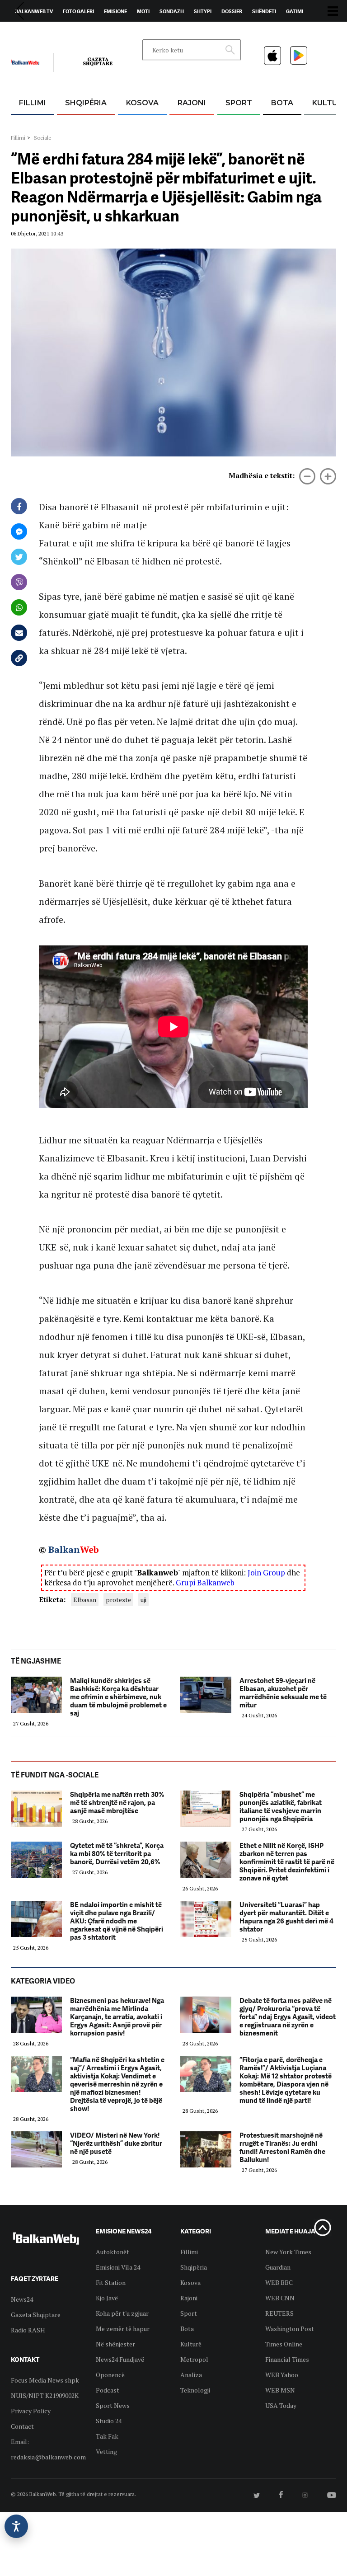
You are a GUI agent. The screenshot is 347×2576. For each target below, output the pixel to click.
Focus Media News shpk (45, 2380)
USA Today (281, 2405)
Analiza (191, 2375)
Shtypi (203, 11)
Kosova (142, 103)
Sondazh (172, 11)
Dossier (232, 11)
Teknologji (195, 2390)
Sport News (113, 2405)
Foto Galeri (78, 11)
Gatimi (295, 11)
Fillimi (33, 103)
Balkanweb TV (34, 11)
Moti (143, 11)
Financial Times (287, 2359)
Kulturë (191, 2344)
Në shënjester (115, 2344)
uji (143, 1600)
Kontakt (95, 32)
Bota (282, 103)
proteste (118, 1600)
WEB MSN (280, 2390)
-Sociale (42, 138)
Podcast (108, 2390)
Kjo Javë (107, 2298)
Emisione (115, 11)
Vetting (106, 2451)
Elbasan (85, 1600)
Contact (22, 2426)
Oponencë (110, 2375)
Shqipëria (86, 103)
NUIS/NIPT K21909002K (45, 2395)
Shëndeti (264, 11)
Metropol (194, 2359)
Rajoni (192, 103)
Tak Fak (107, 2436)
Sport (239, 103)
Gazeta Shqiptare (36, 2315)
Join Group (266, 1572)
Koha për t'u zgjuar (122, 2313)
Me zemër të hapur (123, 2329)
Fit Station (111, 2282)
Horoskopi (29, 32)
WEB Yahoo (282, 2375)
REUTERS (279, 2313)
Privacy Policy (31, 2411)
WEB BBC (279, 2282)
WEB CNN (280, 2298)
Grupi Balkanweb (205, 1582)
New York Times (288, 2252)
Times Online (284, 2344)
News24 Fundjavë (120, 2359)
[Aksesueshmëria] (16, 2526)
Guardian (278, 2267)
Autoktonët (113, 2252)
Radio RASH (28, 2330)
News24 (63, 32)
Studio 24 (109, 2421)
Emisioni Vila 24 (118, 2267)
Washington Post (290, 2329)
